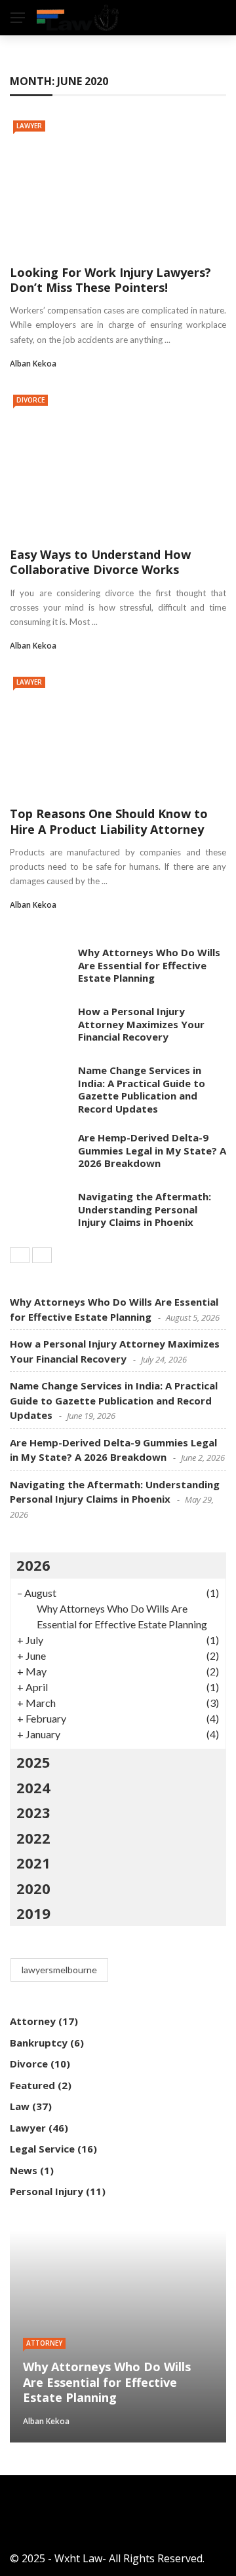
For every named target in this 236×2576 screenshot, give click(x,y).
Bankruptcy (39, 2043)
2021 (33, 1863)
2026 (33, 1565)
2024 (33, 1787)
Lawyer (29, 126)
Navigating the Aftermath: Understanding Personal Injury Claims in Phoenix (145, 1209)
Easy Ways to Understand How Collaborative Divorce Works (100, 562)
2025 (33, 1762)
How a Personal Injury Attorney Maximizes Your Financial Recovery (141, 1024)
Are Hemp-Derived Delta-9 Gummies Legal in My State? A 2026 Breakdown (152, 1150)
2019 (33, 1913)
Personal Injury (47, 2191)
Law (20, 2106)
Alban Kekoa (33, 364)
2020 (33, 1888)
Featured (32, 2085)
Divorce (30, 400)
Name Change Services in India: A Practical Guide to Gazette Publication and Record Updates (142, 1089)
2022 (33, 1838)
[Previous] (20, 1255)
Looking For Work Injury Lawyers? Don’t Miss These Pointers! (110, 280)
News (24, 2170)
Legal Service (42, 2149)
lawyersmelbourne (59, 1970)
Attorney (33, 2021)
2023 (33, 1812)
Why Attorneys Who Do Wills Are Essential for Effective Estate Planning (149, 965)
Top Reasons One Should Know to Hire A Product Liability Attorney (109, 821)
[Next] (42, 1255)
